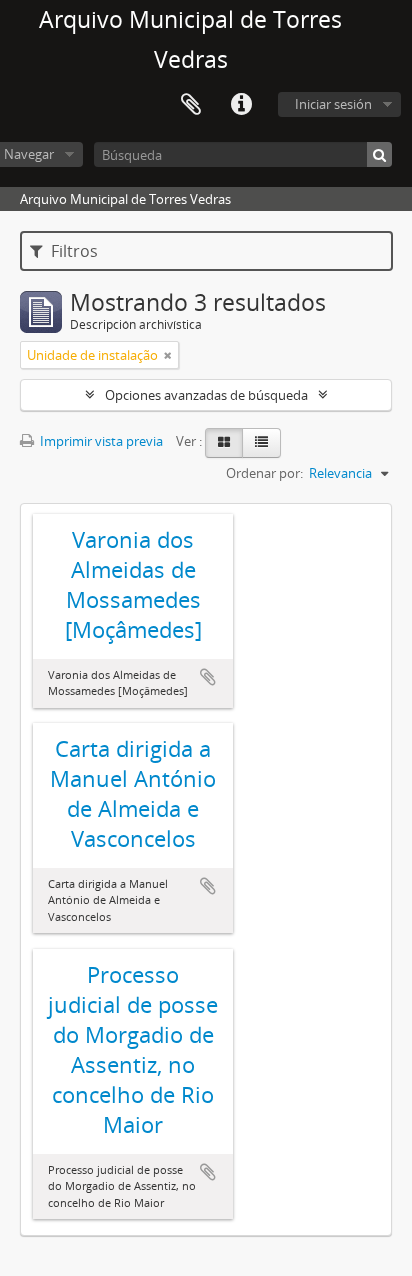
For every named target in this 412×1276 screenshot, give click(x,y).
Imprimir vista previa (100, 441)
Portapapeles (191, 105)
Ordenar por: (264, 473)
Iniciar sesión (333, 104)
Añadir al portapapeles (208, 677)
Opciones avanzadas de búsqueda (206, 395)
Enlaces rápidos (241, 105)
